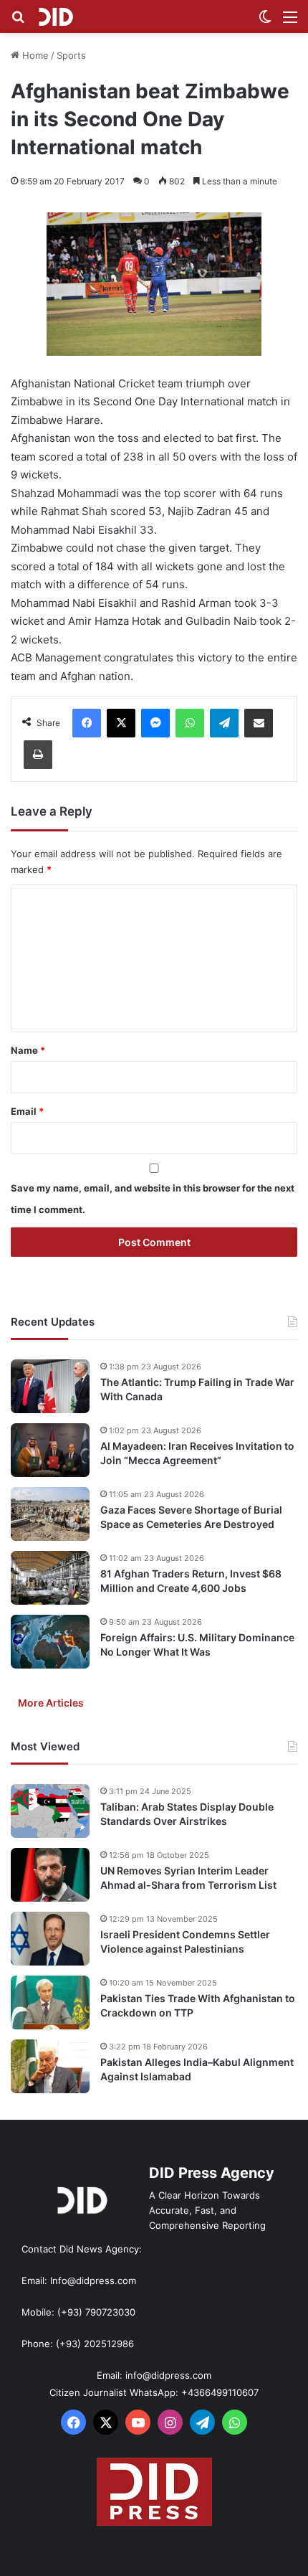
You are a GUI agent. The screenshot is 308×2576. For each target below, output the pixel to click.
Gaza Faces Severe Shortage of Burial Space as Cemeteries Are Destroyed (191, 1517)
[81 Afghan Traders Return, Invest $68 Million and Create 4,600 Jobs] (50, 1578)
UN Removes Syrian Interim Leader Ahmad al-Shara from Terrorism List (188, 1878)
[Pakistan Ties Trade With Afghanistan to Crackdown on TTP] (50, 2002)
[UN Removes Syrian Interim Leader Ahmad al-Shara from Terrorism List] (50, 1875)
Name (28, 1050)
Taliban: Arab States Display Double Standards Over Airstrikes (187, 1814)
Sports (71, 55)
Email (27, 1111)
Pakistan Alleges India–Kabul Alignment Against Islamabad (197, 2069)
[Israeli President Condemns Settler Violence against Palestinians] (50, 1939)
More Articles (51, 1703)
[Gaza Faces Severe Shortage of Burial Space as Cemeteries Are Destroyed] (50, 1514)
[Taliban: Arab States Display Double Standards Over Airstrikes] (50, 1811)
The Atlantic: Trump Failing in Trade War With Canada (197, 1389)
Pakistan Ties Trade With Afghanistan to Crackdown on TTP (198, 2005)
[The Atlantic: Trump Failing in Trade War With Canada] (50, 1386)
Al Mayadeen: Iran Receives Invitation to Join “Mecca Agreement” (197, 1453)
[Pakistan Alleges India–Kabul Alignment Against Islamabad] (50, 2066)
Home (34, 55)
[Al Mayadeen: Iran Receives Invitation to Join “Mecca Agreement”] (50, 1450)
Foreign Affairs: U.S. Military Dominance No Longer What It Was (197, 1645)
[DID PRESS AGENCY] (56, 16)
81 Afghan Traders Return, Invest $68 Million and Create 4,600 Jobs (191, 1581)
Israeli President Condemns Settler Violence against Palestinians (185, 1942)
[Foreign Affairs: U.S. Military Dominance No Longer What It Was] (50, 1642)
